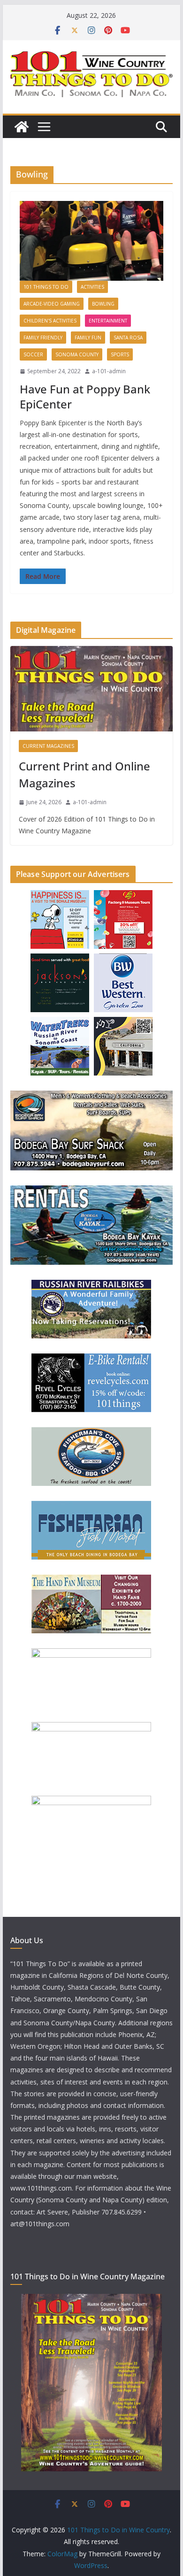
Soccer (33, 354)
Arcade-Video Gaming (52, 304)
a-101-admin (109, 371)
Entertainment (108, 321)
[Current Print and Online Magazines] (91, 689)
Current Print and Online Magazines (84, 774)
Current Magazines (48, 746)
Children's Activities (50, 321)
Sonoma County (77, 354)
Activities (92, 287)
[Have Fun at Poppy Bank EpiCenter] (91, 241)
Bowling (103, 304)
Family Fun (88, 338)
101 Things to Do (46, 287)
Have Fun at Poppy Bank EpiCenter (85, 396)
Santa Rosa (128, 338)
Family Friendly (43, 338)
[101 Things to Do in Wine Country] (22, 127)
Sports (120, 354)
